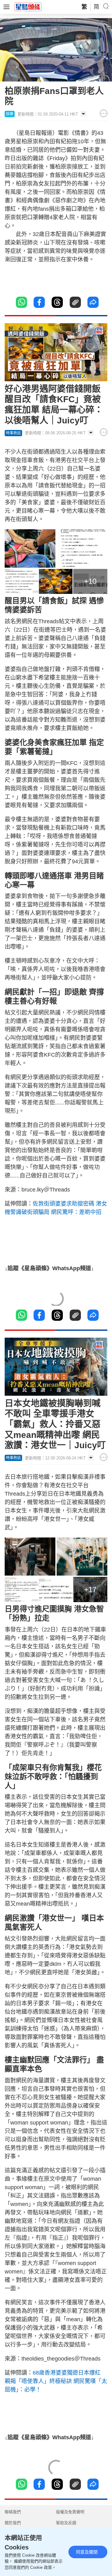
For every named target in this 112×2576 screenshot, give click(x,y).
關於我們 (13, 2523)
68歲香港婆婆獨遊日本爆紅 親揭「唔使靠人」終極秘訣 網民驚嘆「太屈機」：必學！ (56, 2381)
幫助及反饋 (66, 2523)
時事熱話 (13, 433)
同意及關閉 (87, 2552)
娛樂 (10, 114)
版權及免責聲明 (70, 2512)
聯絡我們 (13, 2512)
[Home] (28, 7)
